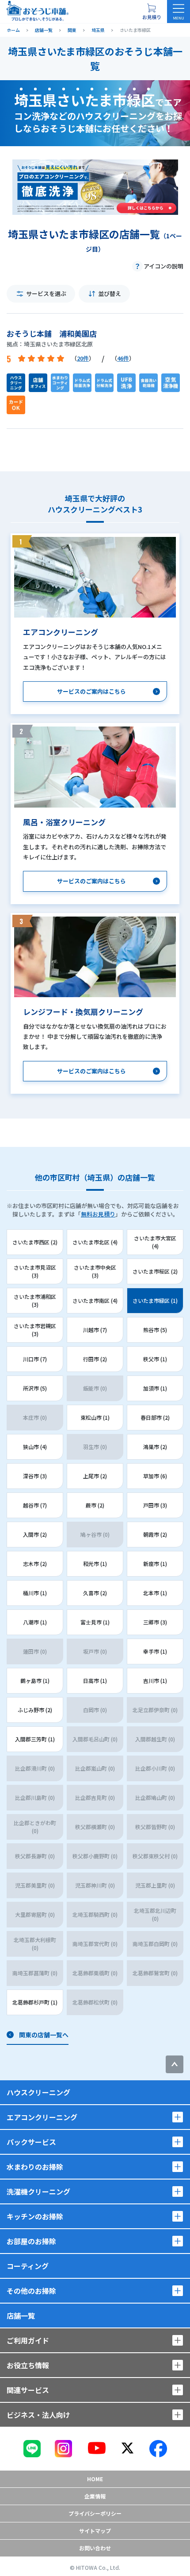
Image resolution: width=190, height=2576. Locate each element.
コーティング (28, 2266)
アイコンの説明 (163, 266)
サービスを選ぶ (46, 293)
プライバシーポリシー (95, 2513)
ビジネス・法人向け (38, 2415)
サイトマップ (95, 2531)
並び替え (110, 293)
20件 (83, 358)
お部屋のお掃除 (31, 2241)
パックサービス (31, 2142)
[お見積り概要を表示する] (152, 12)
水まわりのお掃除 (35, 2167)
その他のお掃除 (31, 2291)
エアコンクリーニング (42, 2117)
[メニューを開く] (179, 12)
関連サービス (28, 2390)
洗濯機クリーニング (38, 2191)
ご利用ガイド (28, 2340)
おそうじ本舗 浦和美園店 (52, 333)
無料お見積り (98, 1214)
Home (95, 2479)
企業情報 (95, 2496)
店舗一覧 (21, 2316)
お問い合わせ (95, 2548)
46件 (123, 358)
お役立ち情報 (28, 2365)
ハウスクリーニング (38, 2092)
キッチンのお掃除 (35, 2216)
